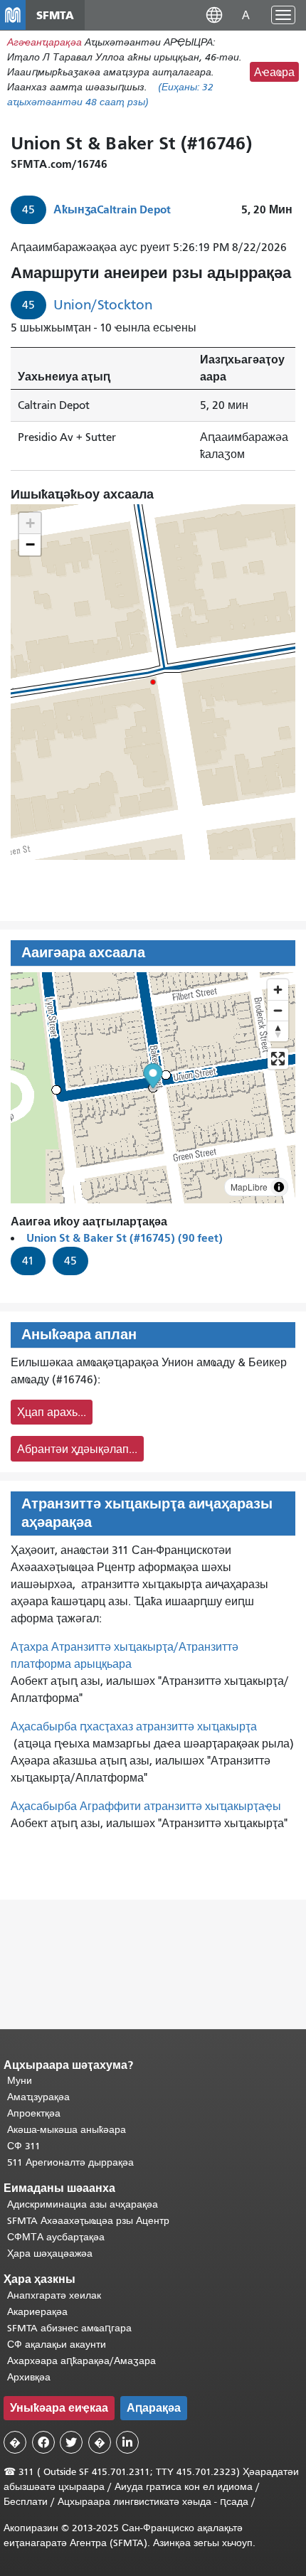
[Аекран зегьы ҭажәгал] (278, 1059)
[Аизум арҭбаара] (278, 990)
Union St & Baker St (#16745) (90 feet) (125, 1238)
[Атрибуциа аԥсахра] (279, 1187)
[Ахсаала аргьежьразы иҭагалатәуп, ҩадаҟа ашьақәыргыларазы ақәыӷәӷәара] (278, 1031)
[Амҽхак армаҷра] (278, 1010)
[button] (214, 15)
